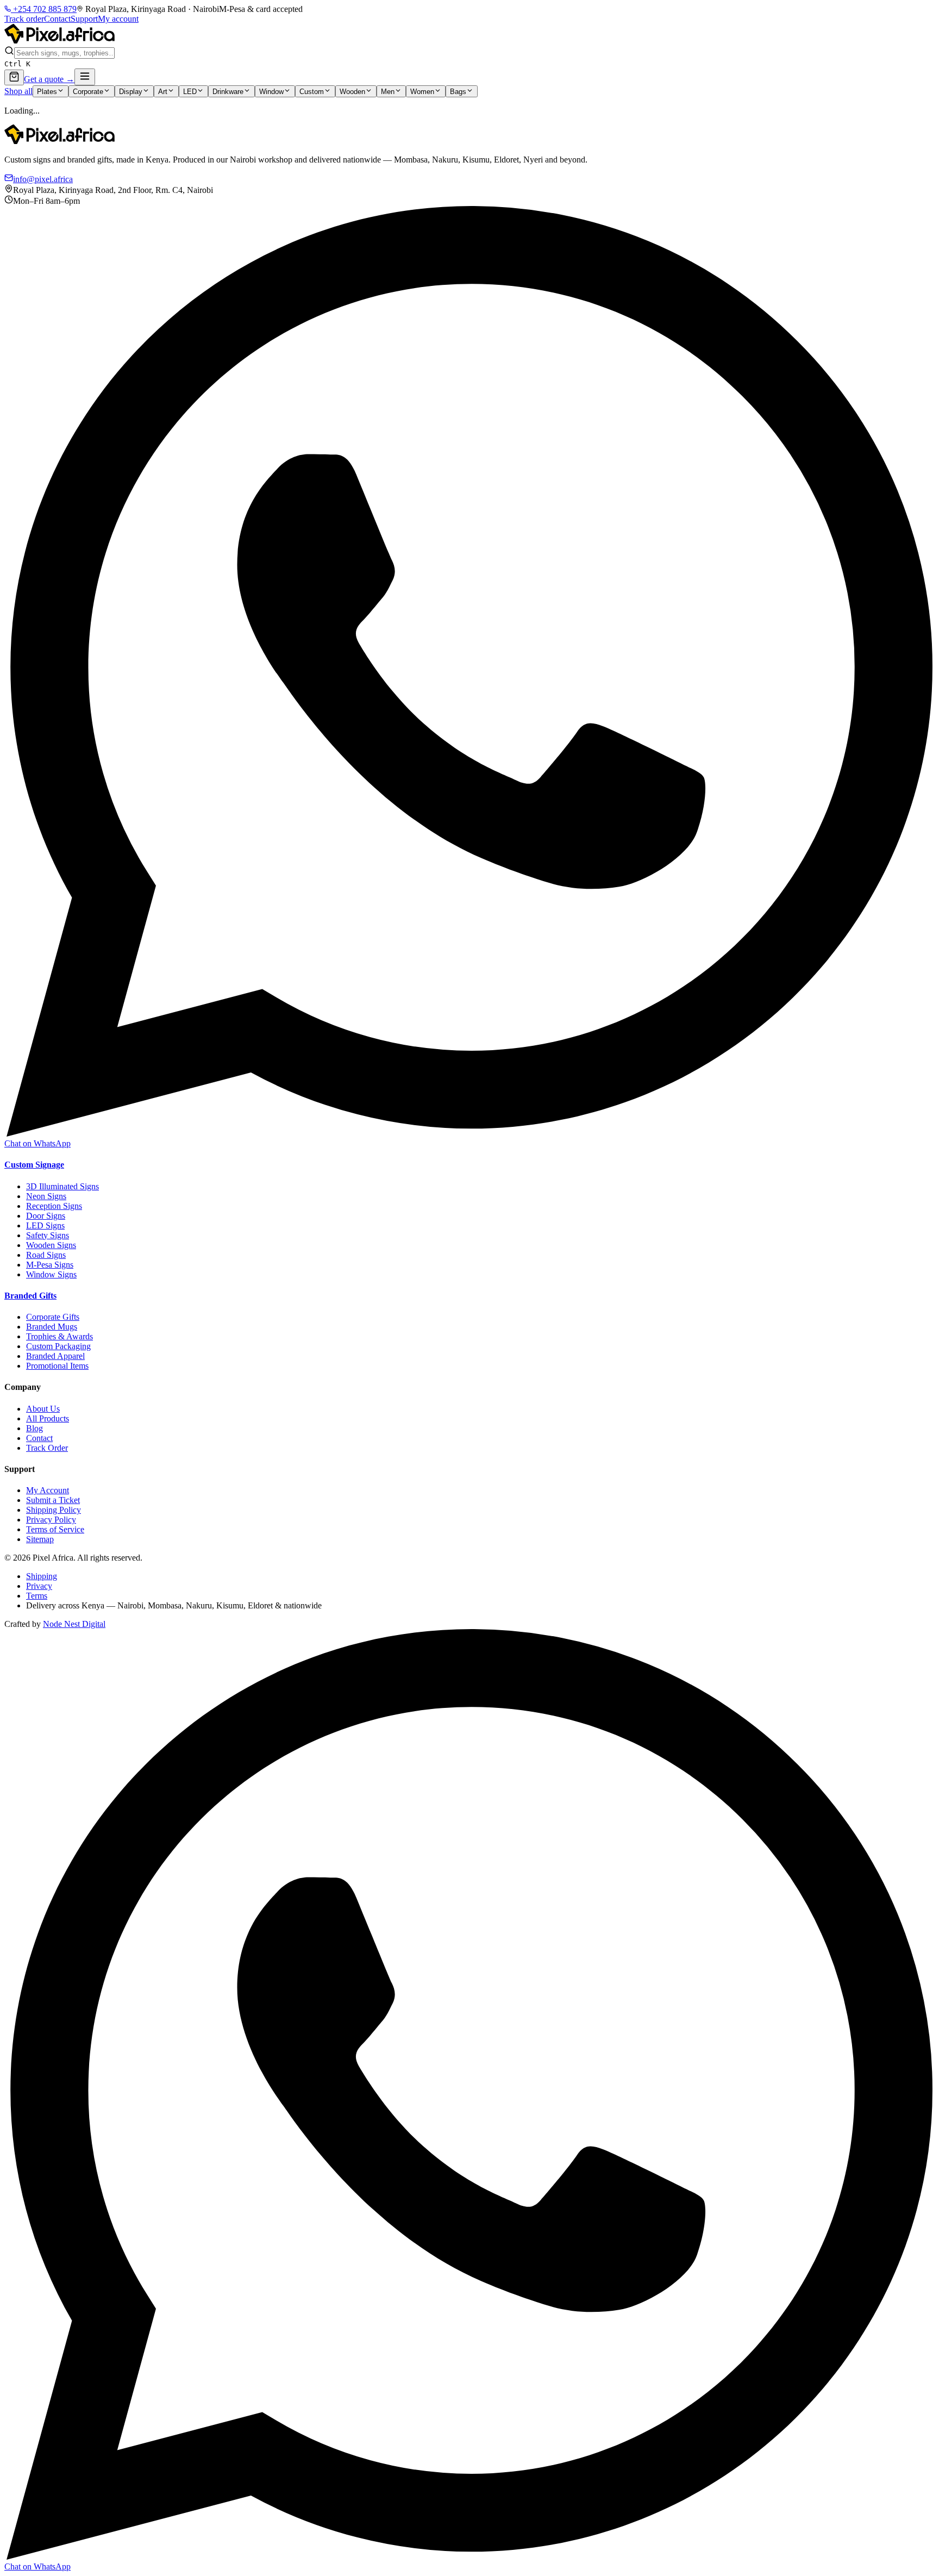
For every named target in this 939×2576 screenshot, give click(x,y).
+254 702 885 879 (44, 9)
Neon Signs (46, 1196)
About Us (43, 1409)
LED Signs (45, 1225)
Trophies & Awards (60, 1336)
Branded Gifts (30, 1296)
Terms (37, 1596)
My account (118, 19)
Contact (57, 19)
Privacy (39, 1586)
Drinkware (228, 92)
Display (131, 92)
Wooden (352, 92)
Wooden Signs (51, 1245)
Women (422, 92)
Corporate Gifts (53, 1317)
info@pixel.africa (43, 179)
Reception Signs (54, 1206)
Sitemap (40, 1539)
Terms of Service (55, 1529)
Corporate (88, 92)
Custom (312, 92)
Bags (458, 92)
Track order (24, 19)
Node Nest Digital (74, 1624)
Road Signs (46, 1255)
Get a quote (49, 79)
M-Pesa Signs (50, 1265)
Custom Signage (34, 1165)
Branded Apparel (55, 1356)
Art (163, 92)
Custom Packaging (58, 1346)
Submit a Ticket (53, 1500)
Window (271, 92)
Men (388, 92)
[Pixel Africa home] (60, 40)
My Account (48, 1490)
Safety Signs (48, 1235)
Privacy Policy (51, 1520)
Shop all (18, 91)
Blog (35, 1428)
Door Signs (46, 1216)
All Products (48, 1418)
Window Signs (51, 1274)
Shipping (42, 1576)
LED (190, 92)
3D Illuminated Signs (62, 1186)
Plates (47, 92)
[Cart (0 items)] (14, 77)
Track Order (47, 1448)
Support (84, 19)
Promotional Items (57, 1366)
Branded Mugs (52, 1327)
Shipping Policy (54, 1510)
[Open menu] (85, 77)
